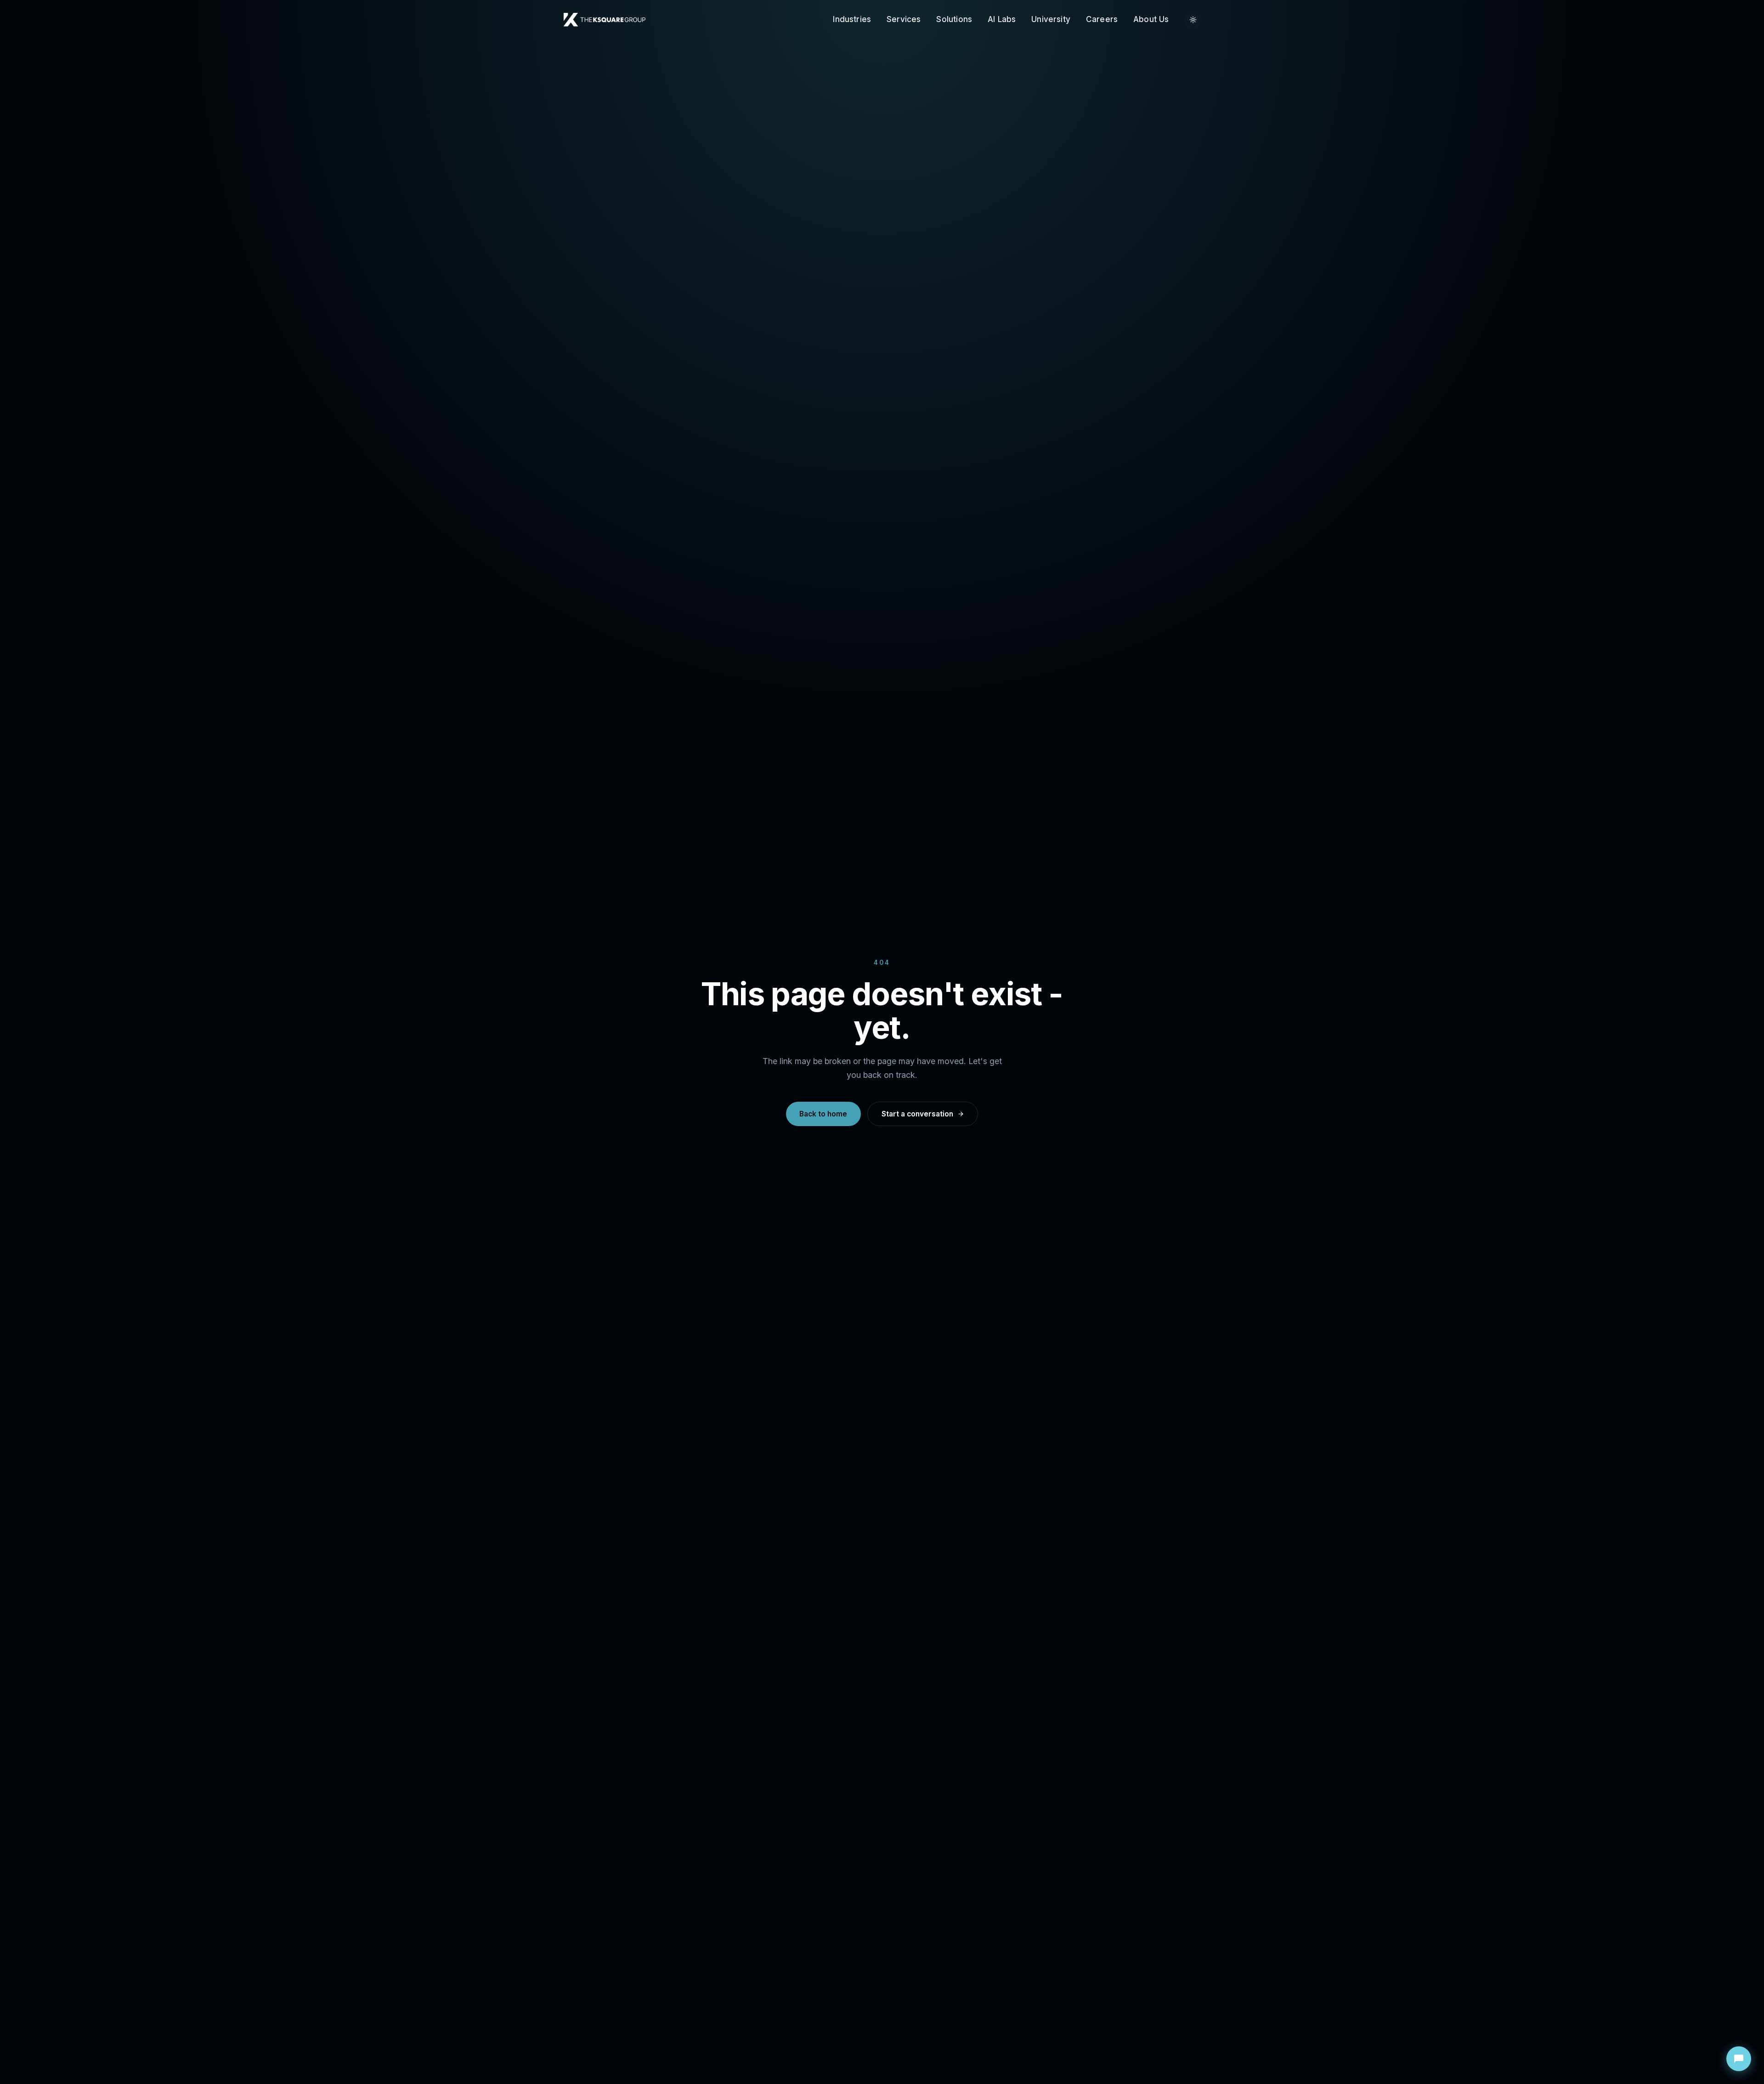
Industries (852, 19)
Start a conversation (917, 1114)
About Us (1151, 19)
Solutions (954, 19)
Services (904, 19)
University (1051, 19)
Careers (1102, 19)
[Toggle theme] (1193, 20)
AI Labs (1002, 19)
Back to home (823, 1114)
